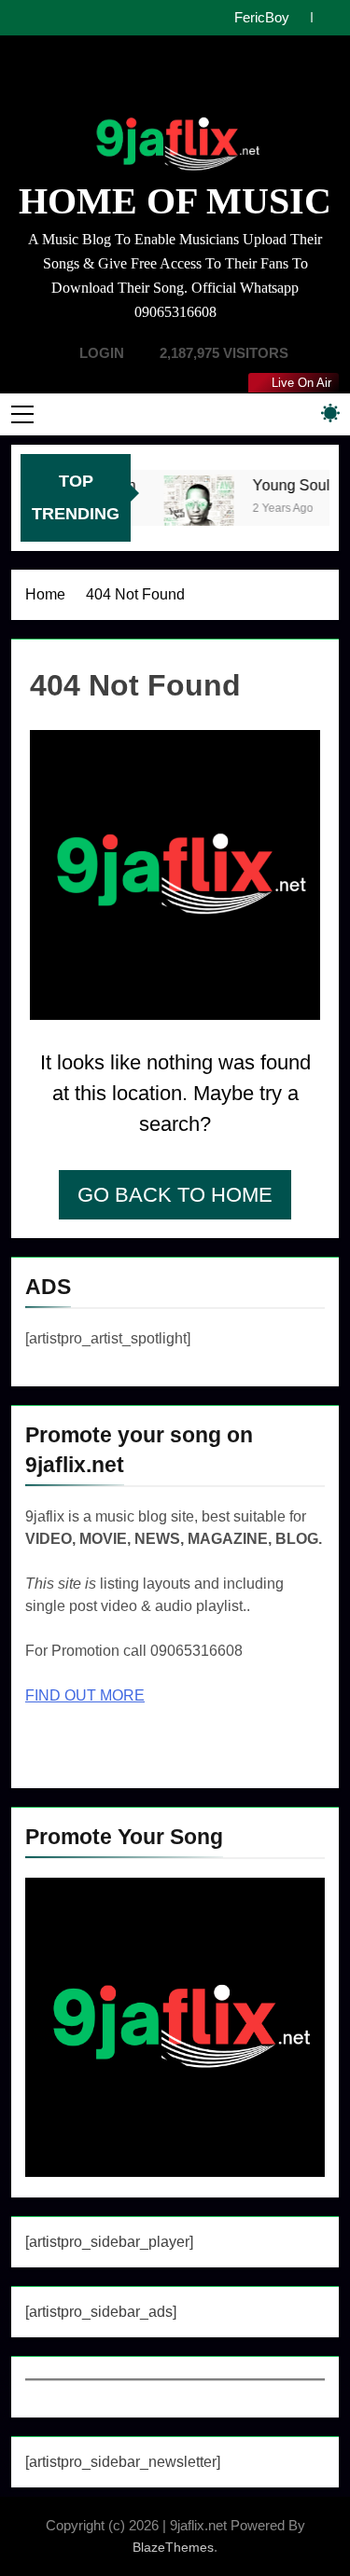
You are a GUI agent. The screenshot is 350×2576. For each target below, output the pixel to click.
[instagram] (159, 79)
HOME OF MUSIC (175, 201)
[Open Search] (298, 413)
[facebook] (136, 79)
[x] (175, 79)
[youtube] (215, 79)
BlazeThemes (173, 2547)
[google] (192, 79)
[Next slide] (325, 17)
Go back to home (175, 1195)
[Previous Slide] (297, 17)
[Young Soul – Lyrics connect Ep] (195, 510)
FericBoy (262, 18)
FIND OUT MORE (85, 1695)
